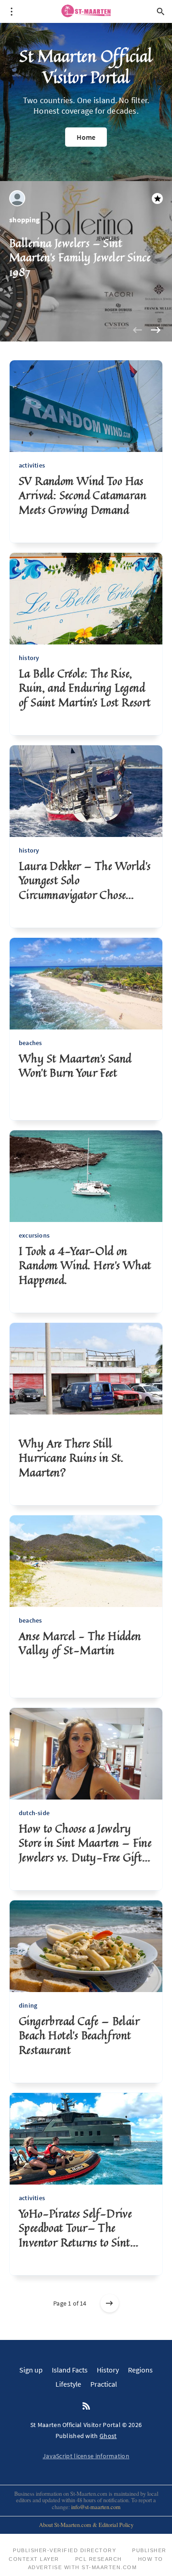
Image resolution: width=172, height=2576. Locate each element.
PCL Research (99, 2559)
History (108, 2370)
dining (28, 2005)
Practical (104, 2384)
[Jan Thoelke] (17, 198)
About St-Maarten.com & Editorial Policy (86, 2525)
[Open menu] (11, 11)
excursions (34, 1235)
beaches (30, 1043)
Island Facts (70, 2370)
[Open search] (161, 11)
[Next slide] (155, 330)
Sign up (31, 2370)
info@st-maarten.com (96, 2507)
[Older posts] (110, 2303)
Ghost (108, 2436)
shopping (25, 220)
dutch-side (34, 1813)
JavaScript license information (86, 2456)
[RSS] (86, 2406)
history (29, 658)
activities (32, 465)
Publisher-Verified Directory (64, 2550)
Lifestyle (68, 2384)
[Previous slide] (137, 330)
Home (86, 137)
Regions (140, 2370)
